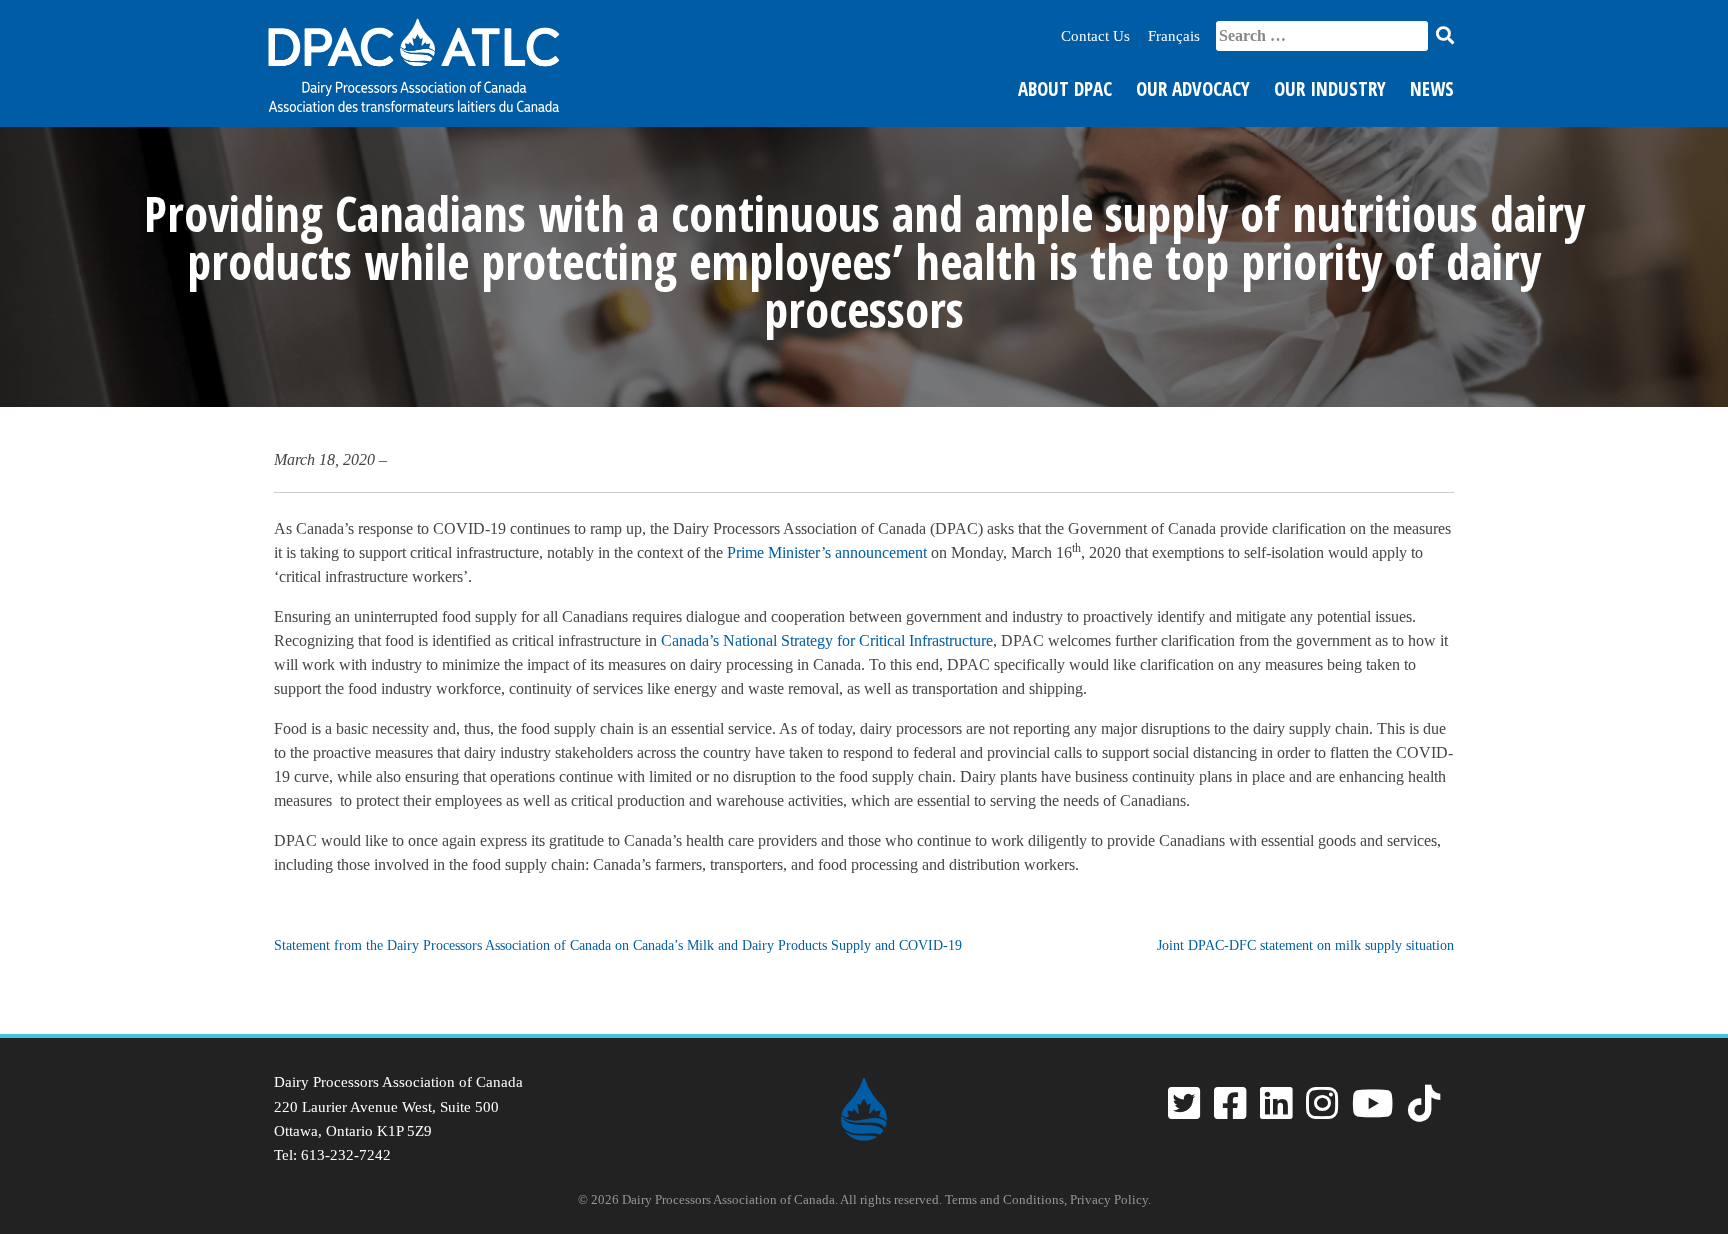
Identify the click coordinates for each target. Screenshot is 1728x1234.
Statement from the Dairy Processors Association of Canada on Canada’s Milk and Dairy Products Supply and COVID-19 (618, 945)
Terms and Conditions (1004, 1199)
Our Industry (1330, 89)
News (1432, 89)
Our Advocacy (1193, 89)
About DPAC (1065, 89)
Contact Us (1095, 36)
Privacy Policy (1109, 1199)
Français (1174, 36)
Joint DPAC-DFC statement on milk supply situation (1305, 945)
